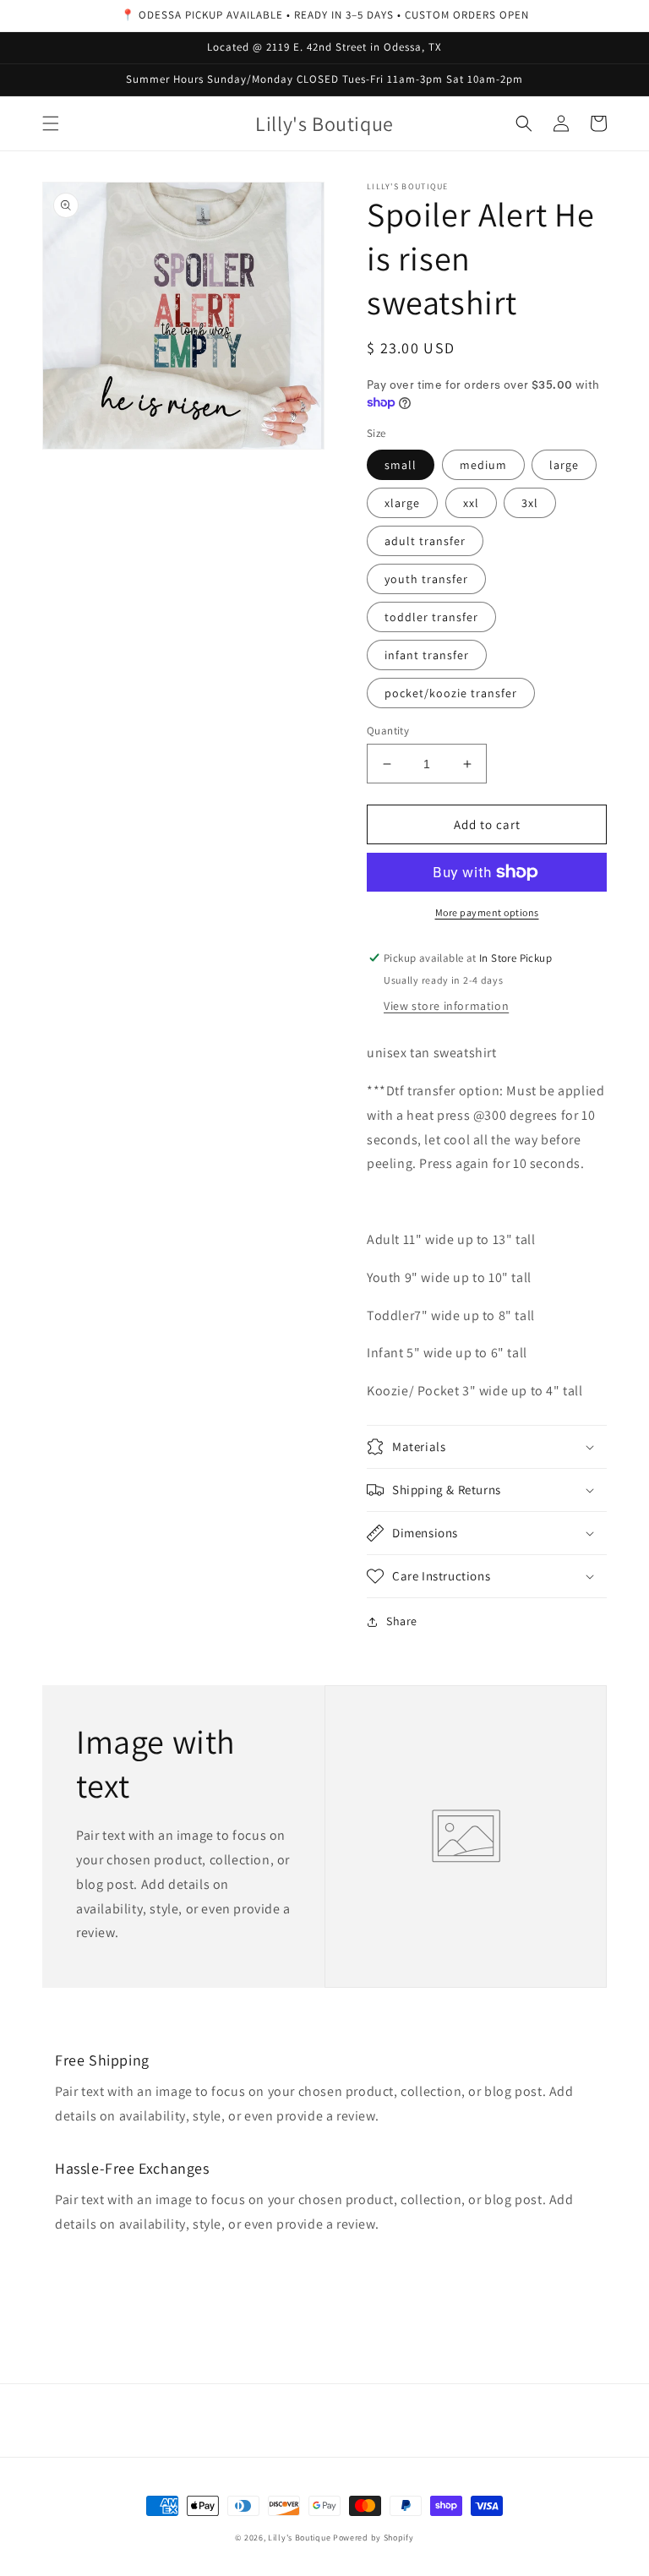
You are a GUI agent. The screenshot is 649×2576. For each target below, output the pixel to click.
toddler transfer (431, 617)
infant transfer (427, 655)
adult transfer (425, 541)
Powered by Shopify (374, 2538)
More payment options (487, 912)
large (564, 465)
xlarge (402, 503)
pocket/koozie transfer (451, 693)
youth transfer (426, 579)
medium (483, 465)
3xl (530, 503)
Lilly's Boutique (299, 2538)
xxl (471, 503)
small (401, 465)
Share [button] (402, 1621)
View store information (446, 1006)
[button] (51, 123)
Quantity (388, 731)
